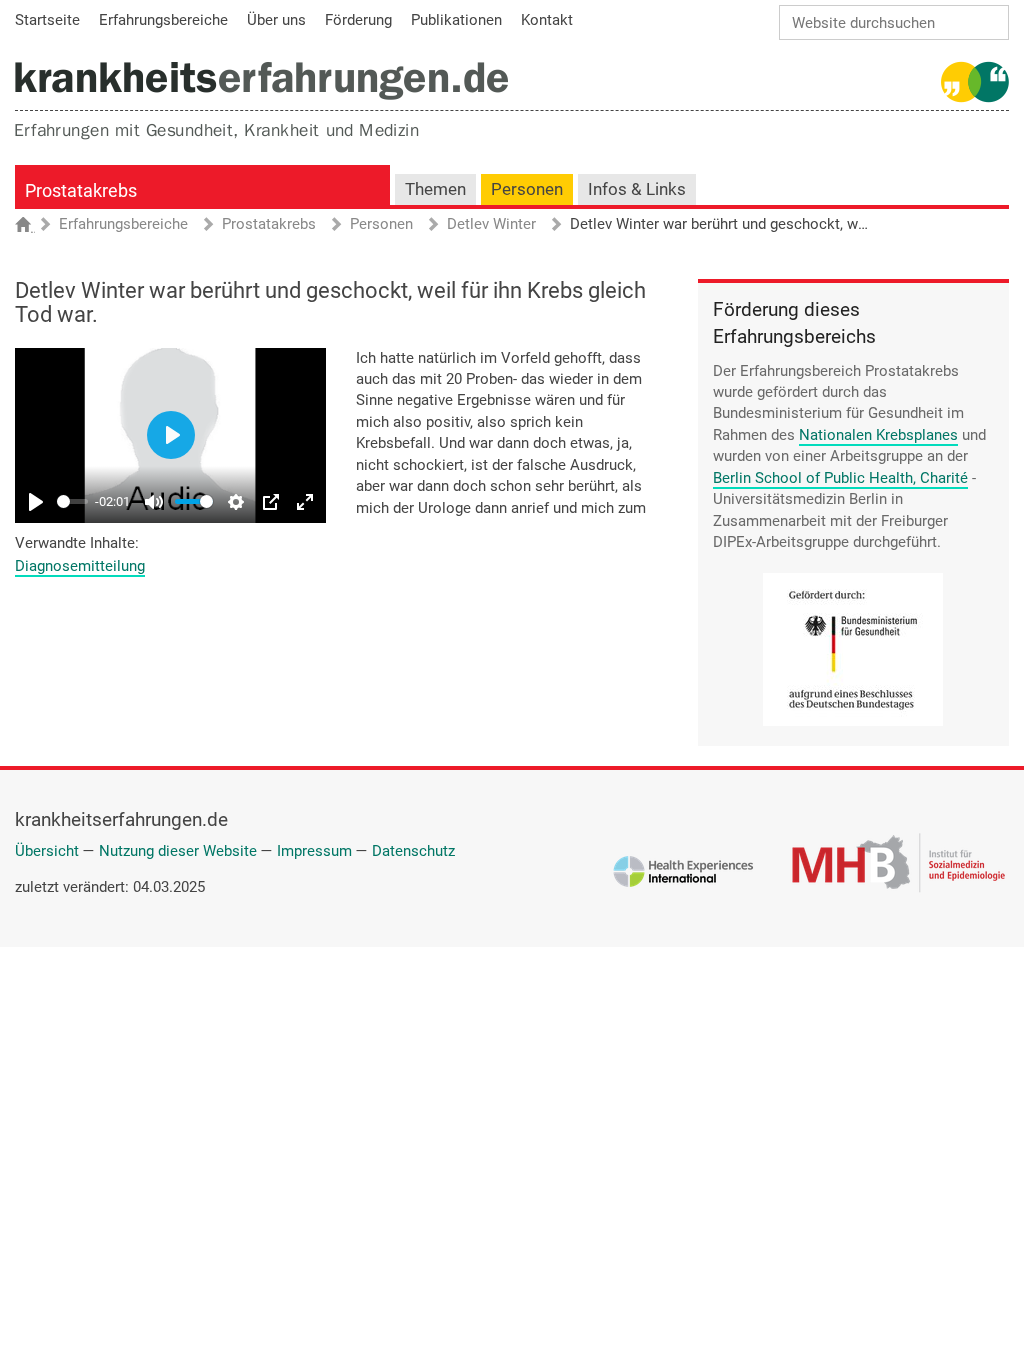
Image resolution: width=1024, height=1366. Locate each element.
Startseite (32, 226)
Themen (435, 189)
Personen (527, 189)
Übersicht (47, 851)
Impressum (314, 851)
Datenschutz (413, 851)
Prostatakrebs (81, 190)
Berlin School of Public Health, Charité (840, 478)
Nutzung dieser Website (178, 851)
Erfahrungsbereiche (123, 225)
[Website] (261, 80)
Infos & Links (637, 189)
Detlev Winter (491, 225)
